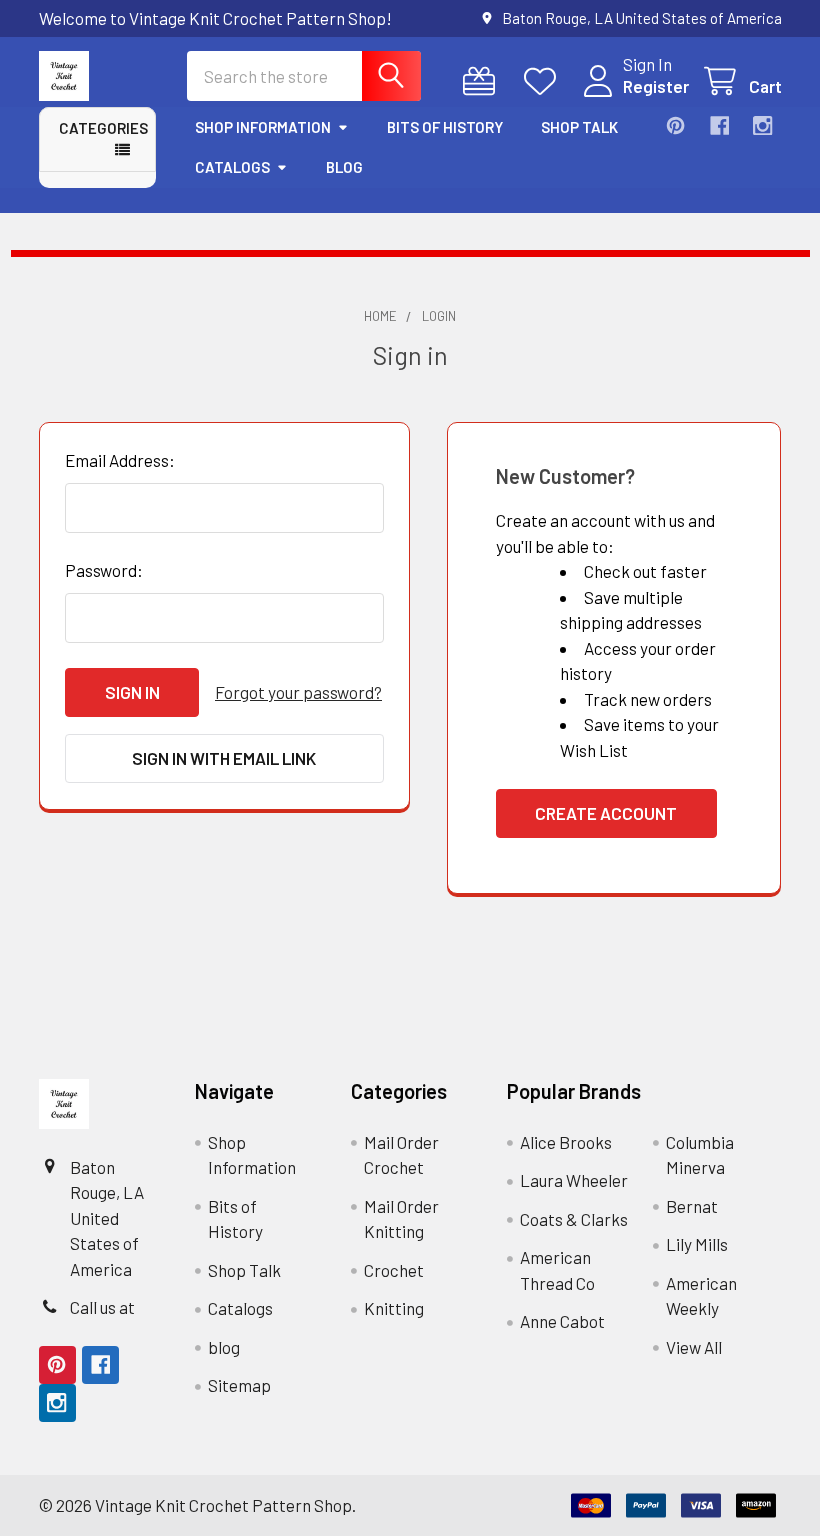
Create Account (606, 813)
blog (344, 167)
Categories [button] (103, 128)
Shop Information (263, 127)
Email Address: (120, 460)
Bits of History (445, 127)
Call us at (102, 1307)
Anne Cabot (562, 1321)
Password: (104, 570)
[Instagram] (762, 125)
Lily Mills (697, 1244)
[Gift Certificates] (484, 81)
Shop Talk (579, 127)
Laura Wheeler (574, 1180)
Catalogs (232, 167)
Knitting (394, 1308)
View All (694, 1347)
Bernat (692, 1206)
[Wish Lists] (545, 81)
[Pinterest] (675, 125)
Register (656, 86)
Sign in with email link (224, 758)
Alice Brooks (566, 1142)
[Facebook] (719, 125)
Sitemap (239, 1385)
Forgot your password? (298, 692)
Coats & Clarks (574, 1219)
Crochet (394, 1270)
